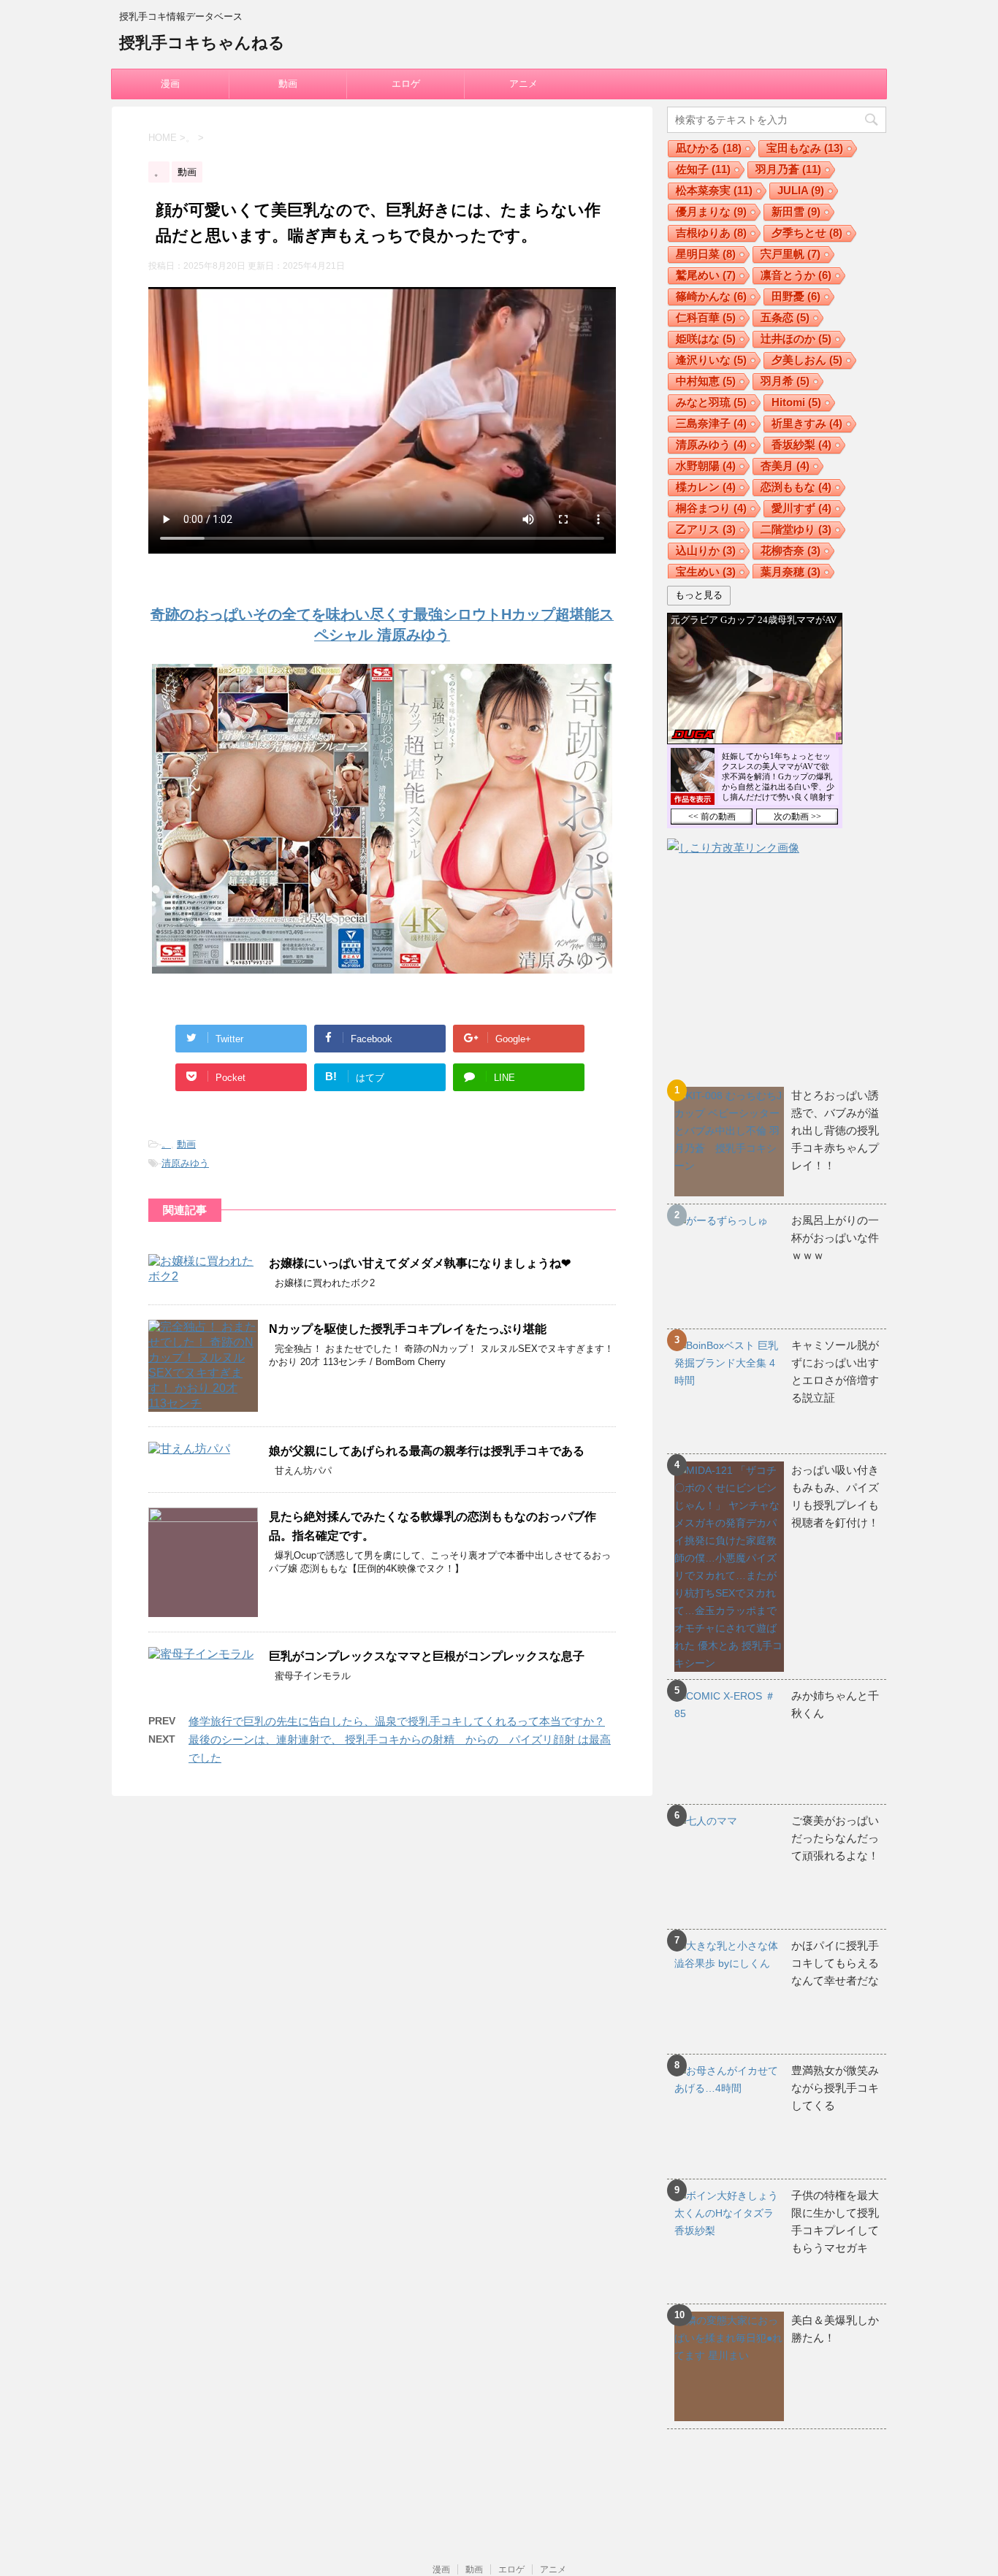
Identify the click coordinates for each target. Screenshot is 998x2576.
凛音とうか (796, 275)
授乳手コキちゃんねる (202, 43)
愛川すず (801, 508)
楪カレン (706, 487)
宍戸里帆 (791, 254)
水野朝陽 (706, 466)
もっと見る (699, 595)
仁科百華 (706, 317)
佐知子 (703, 169)
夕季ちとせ (807, 233)
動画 (288, 84)
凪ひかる (709, 148)
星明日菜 (706, 254)
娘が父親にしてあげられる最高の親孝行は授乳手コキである (427, 1451)
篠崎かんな (711, 296)
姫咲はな (706, 339)
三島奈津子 (711, 423)
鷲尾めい (706, 275)
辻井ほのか (796, 339)
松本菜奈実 (714, 190)
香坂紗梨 (801, 444)
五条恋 (785, 317)
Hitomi (796, 402)
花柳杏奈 (791, 550)
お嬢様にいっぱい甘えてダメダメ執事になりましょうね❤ (420, 1263)
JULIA (801, 190)
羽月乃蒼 (788, 169)
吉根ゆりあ (711, 233)
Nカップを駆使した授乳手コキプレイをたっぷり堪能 (408, 1329)
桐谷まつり (711, 508)
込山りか (706, 550)
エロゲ (406, 84)
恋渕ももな (796, 487)
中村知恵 (706, 381)
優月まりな (711, 211)
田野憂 (796, 296)
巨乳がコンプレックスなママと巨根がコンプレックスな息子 (427, 1656)
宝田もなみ (805, 148)
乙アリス (706, 529)
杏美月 (785, 466)
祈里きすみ (807, 423)
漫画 (170, 84)
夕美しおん (807, 360)
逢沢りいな (711, 360)
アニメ (523, 84)
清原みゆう (185, 1163)
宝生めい (706, 572)
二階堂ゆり (796, 529)
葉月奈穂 (791, 572)
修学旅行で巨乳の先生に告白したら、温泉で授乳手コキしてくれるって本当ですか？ (397, 1721)
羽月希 (785, 381)
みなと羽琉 (711, 402)
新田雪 (796, 211)
